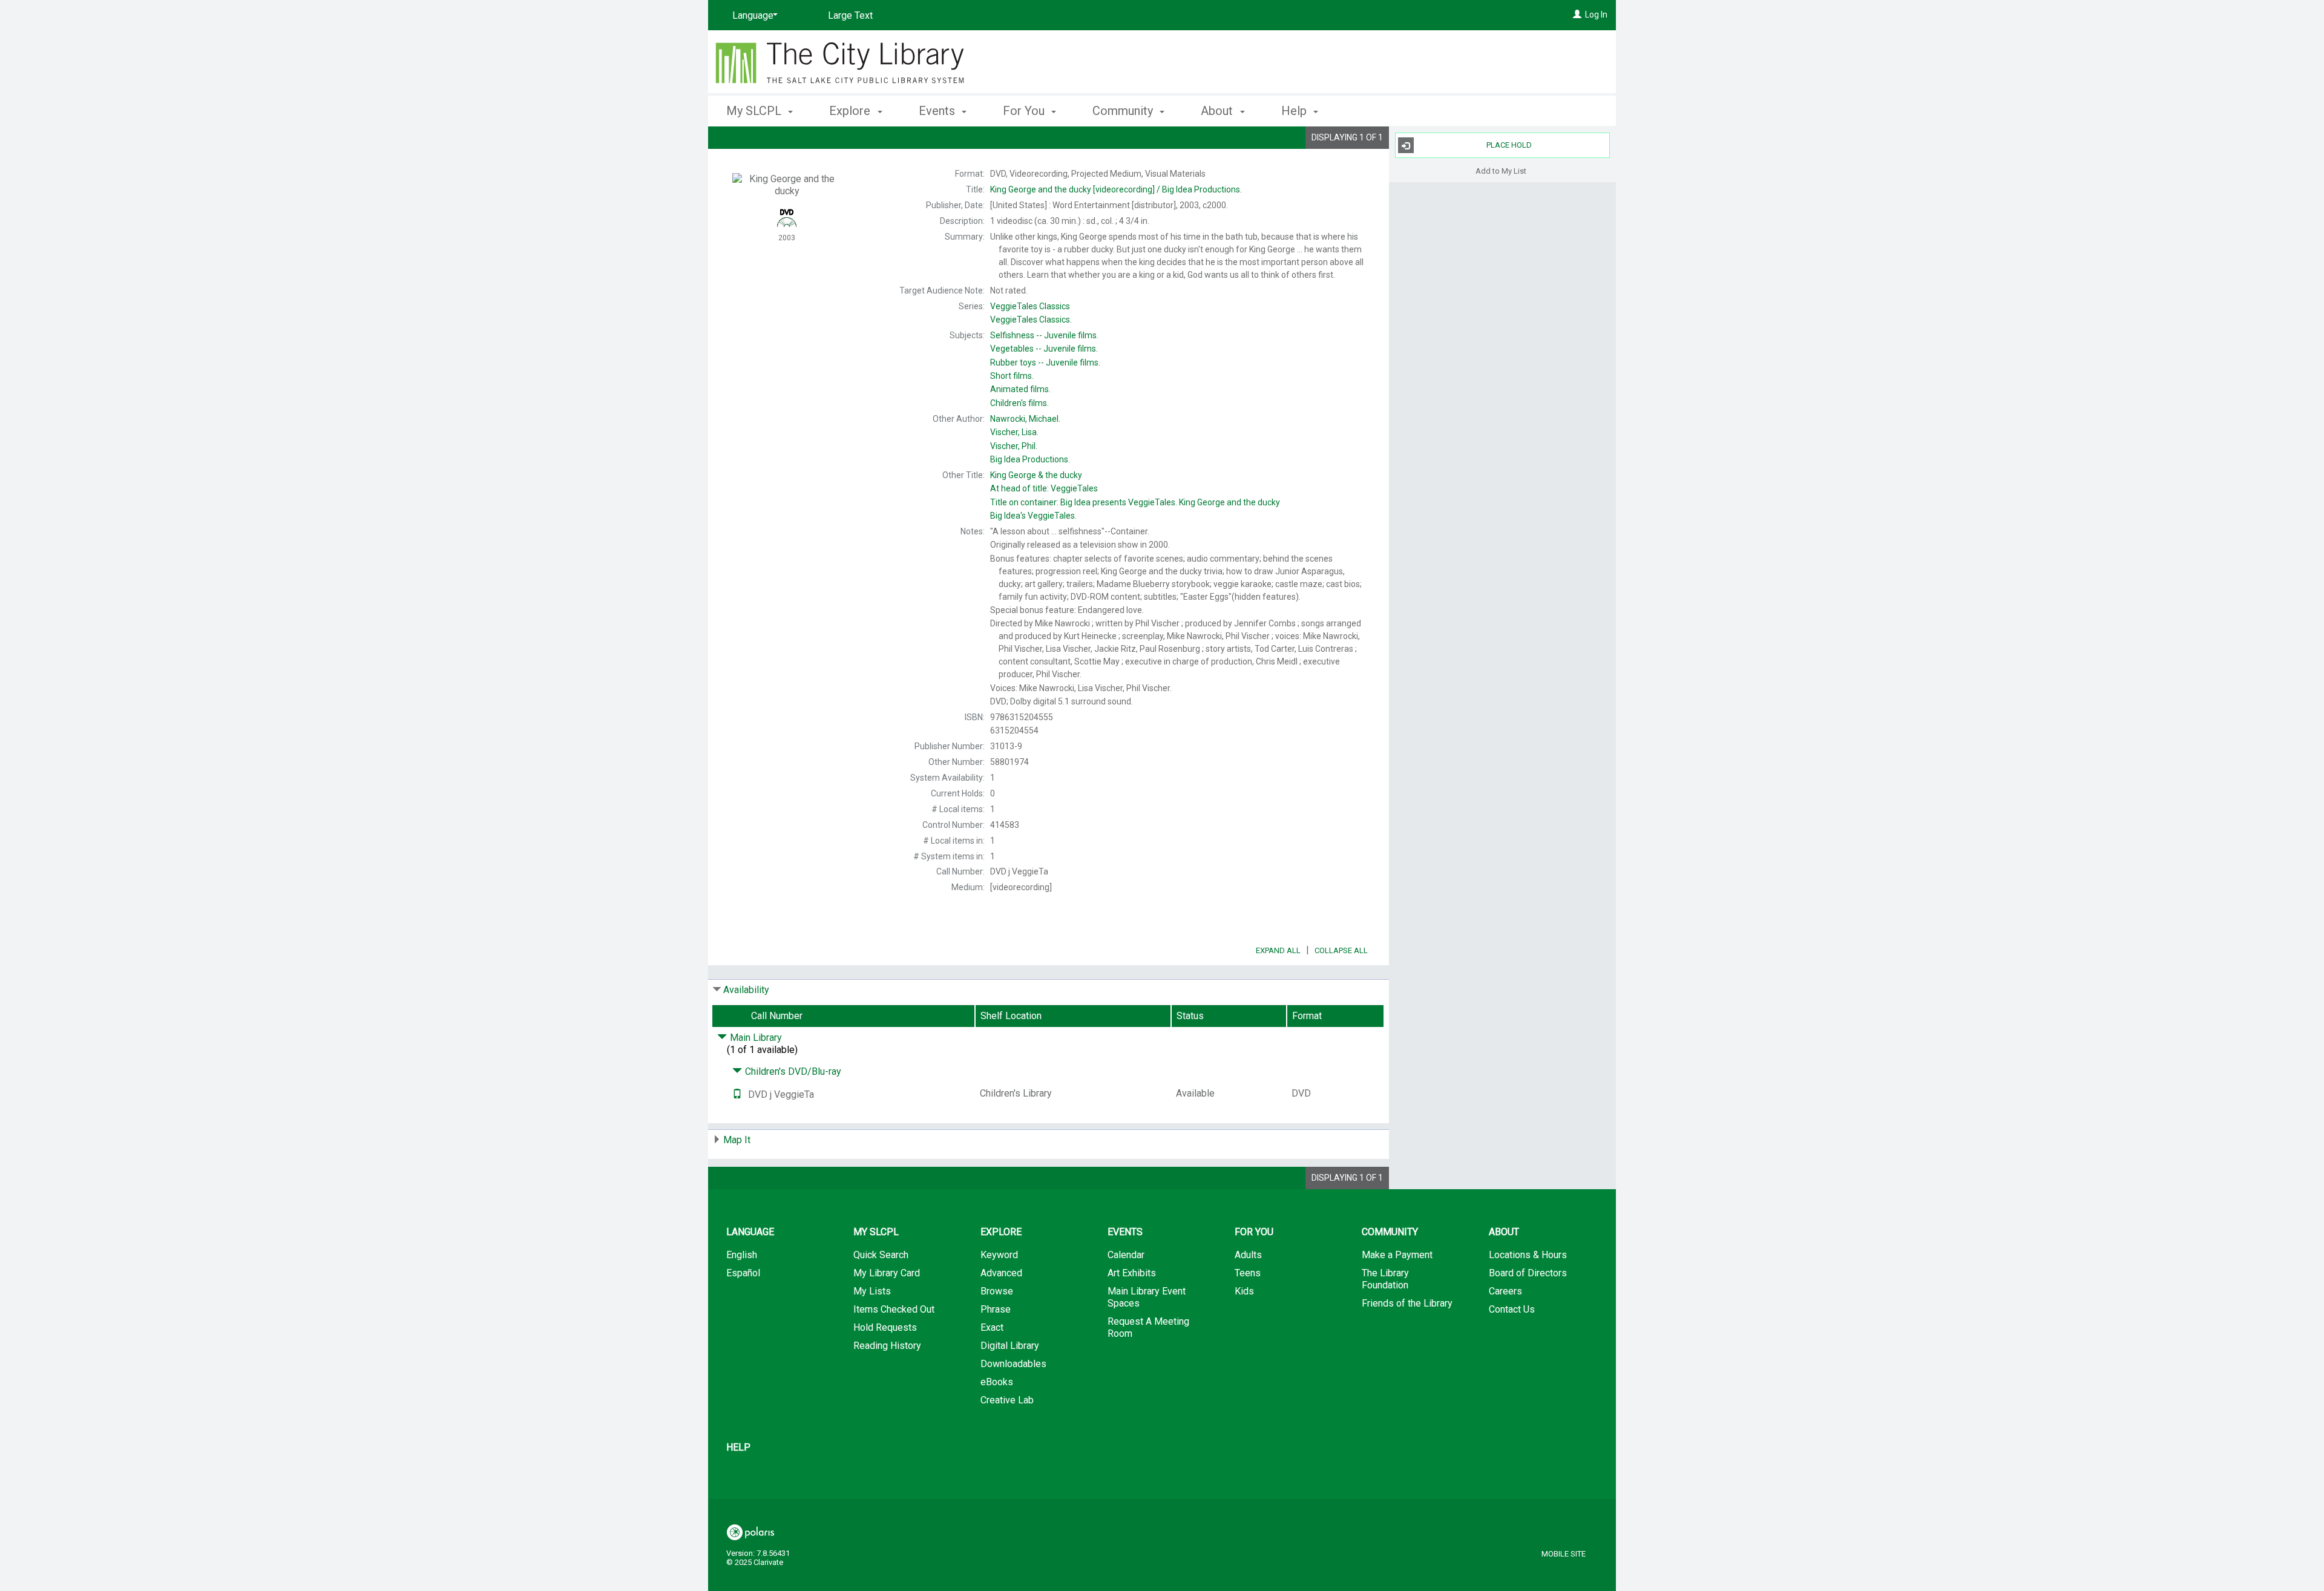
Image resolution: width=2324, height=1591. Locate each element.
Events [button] (938, 111)
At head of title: (1044, 488)
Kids (1244, 1291)
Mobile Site (1564, 1554)
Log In (1596, 15)
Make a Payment (1397, 1255)
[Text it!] (737, 1094)
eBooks (997, 1382)
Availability (746, 990)
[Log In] (1577, 15)
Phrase (996, 1309)
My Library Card (887, 1273)
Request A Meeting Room (1148, 1327)
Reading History (887, 1346)
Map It (737, 1140)
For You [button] (1025, 111)
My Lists (872, 1291)
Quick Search (881, 1255)
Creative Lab (1007, 1400)
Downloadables (1013, 1364)
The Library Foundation (1385, 1279)
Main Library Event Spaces (1147, 1297)
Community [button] (1124, 111)
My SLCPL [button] (755, 111)
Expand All (1278, 950)
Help (738, 1447)
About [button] (1218, 111)
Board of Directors (1528, 1273)
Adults (1248, 1255)
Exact (992, 1327)
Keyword (999, 1255)
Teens (1248, 1273)
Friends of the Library (1407, 1303)
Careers (1505, 1291)
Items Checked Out (894, 1309)
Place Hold (1509, 145)
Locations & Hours (1528, 1255)
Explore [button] (851, 111)
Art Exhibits (1132, 1273)
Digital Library (1010, 1346)
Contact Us (1512, 1309)
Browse (997, 1291)
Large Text (850, 15)
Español (743, 1273)
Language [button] (750, 1232)
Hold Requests (885, 1327)
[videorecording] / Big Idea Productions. (1116, 189)
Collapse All (1341, 950)
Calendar (1126, 1255)
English (742, 1255)
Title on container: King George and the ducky (1135, 502)
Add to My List (1501, 170)
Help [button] (1295, 111)
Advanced (1001, 1273)
